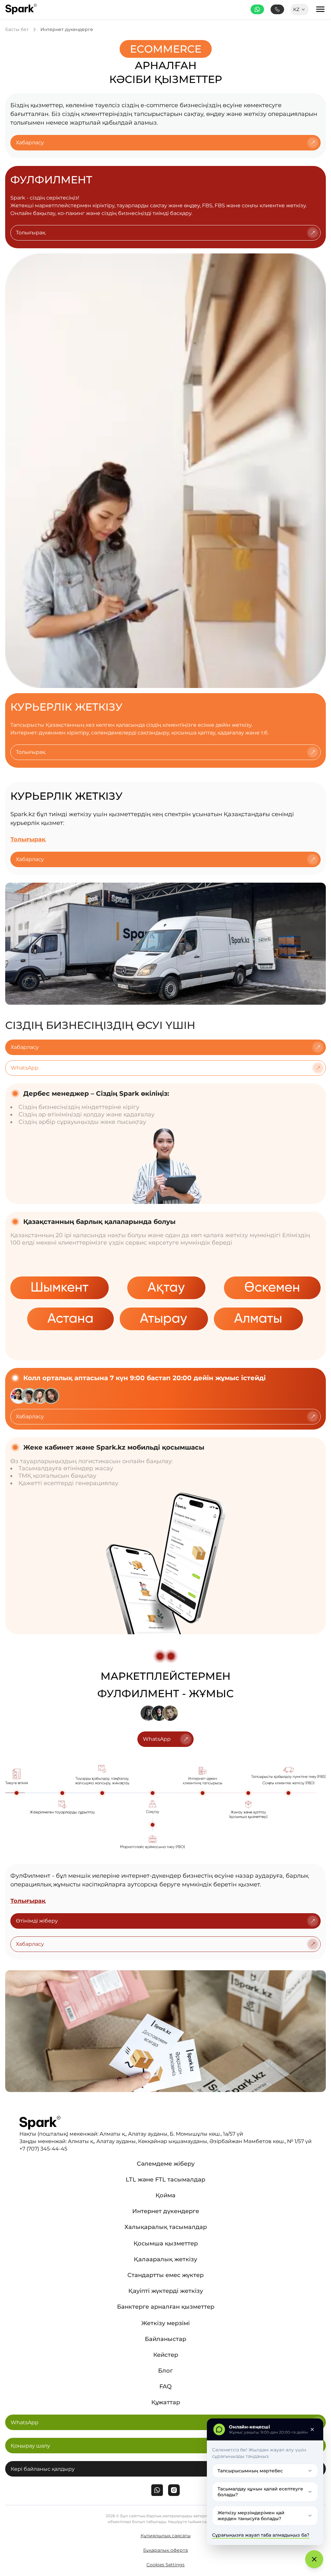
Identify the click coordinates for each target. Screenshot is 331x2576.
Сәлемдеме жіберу (166, 2164)
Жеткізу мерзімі (165, 2323)
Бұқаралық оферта (165, 2550)
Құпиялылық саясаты (166, 2536)
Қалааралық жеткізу (165, 2259)
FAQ (165, 2386)
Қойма (165, 2195)
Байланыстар (165, 2339)
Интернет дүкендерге (67, 30)
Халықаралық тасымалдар (166, 2227)
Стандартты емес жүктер (165, 2275)
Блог (165, 2371)
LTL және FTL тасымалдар (165, 2180)
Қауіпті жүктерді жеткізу (166, 2291)
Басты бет (17, 30)
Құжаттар (166, 2402)
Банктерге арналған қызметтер (166, 2307)
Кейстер (166, 2355)
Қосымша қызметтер (166, 2243)
